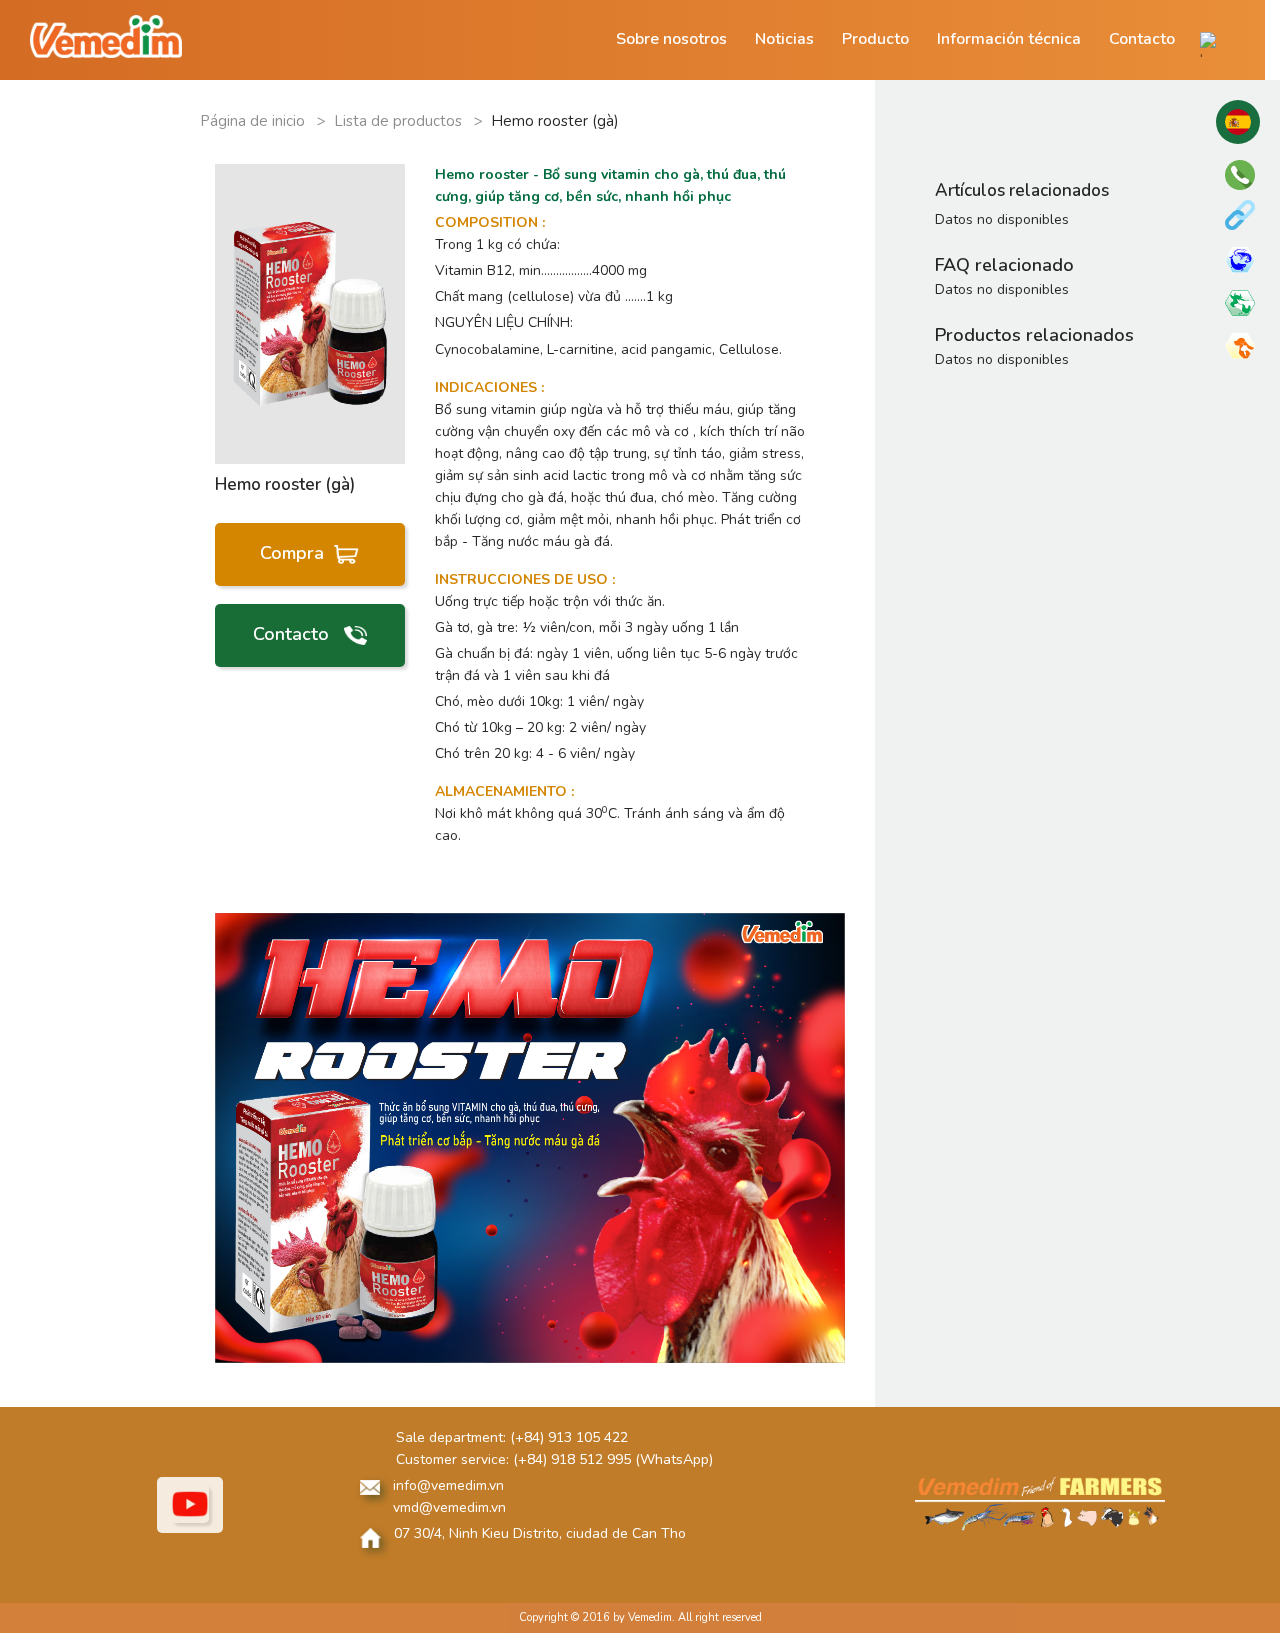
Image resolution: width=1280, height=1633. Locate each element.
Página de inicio (254, 121)
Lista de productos (400, 121)
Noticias (784, 39)
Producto (875, 39)
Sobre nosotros (671, 39)
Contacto (1142, 39)
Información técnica (1009, 39)
